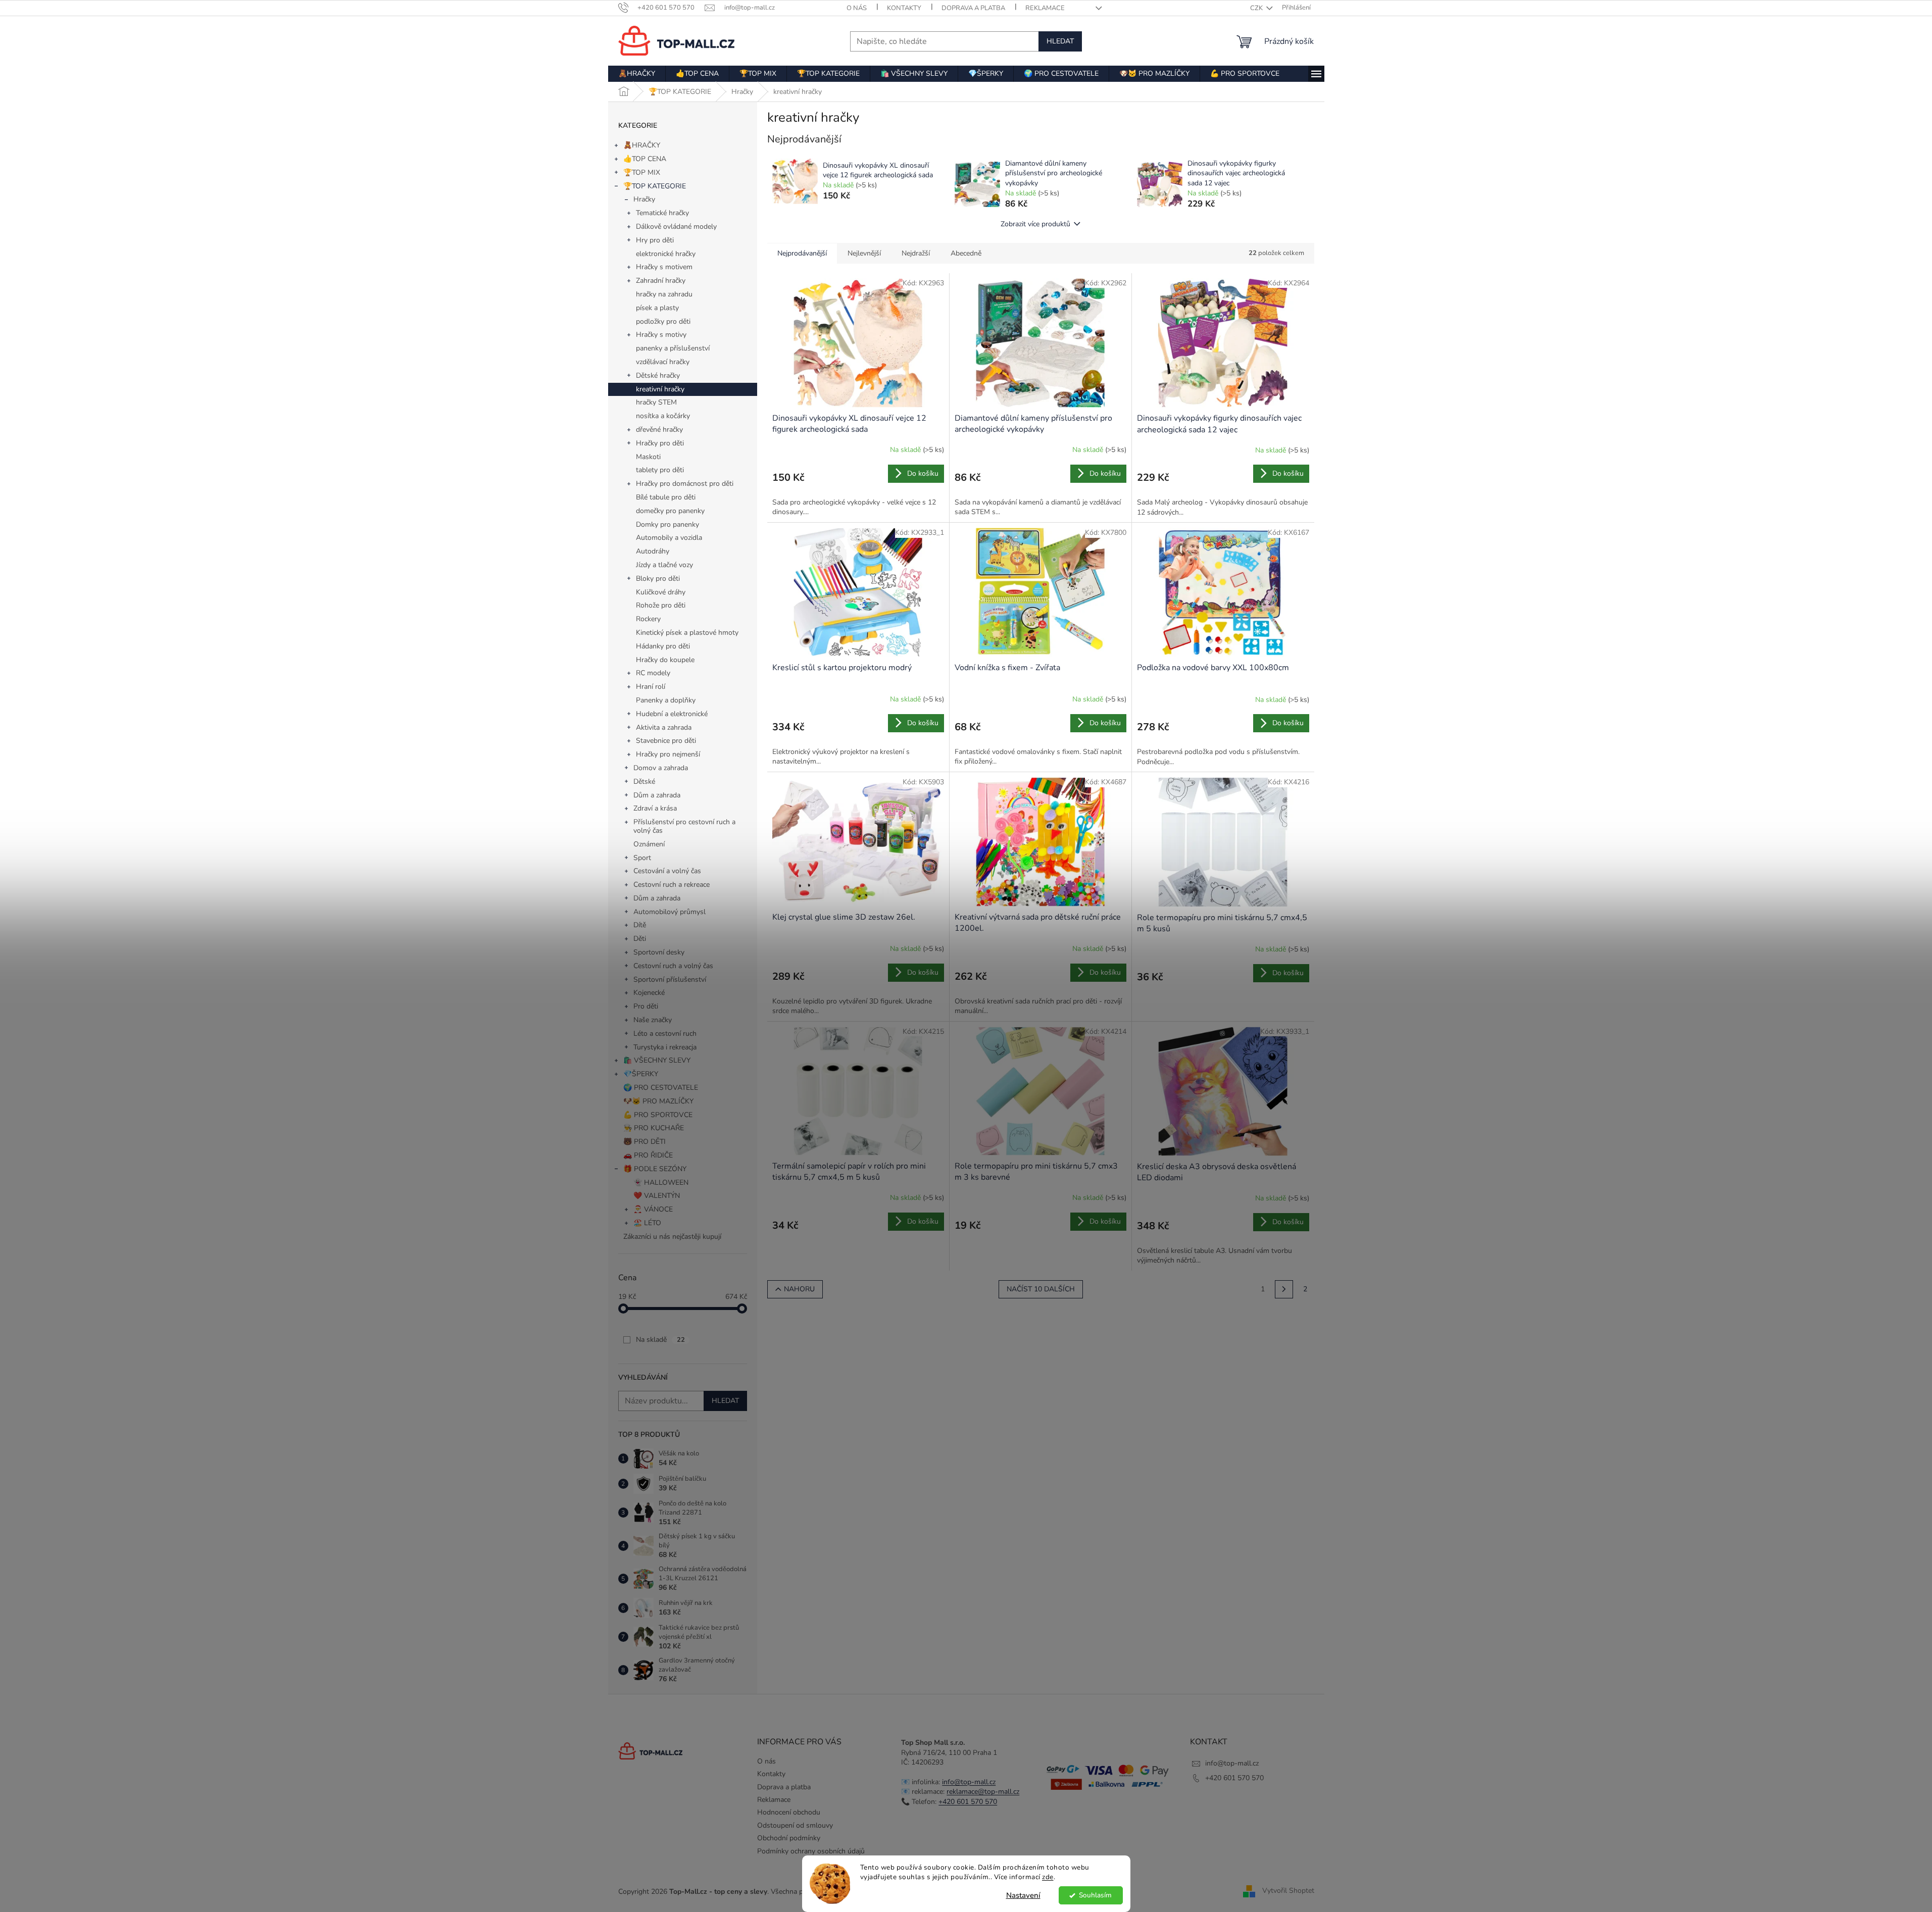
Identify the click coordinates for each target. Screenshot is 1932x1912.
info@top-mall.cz (969, 1782)
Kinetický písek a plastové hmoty (687, 633)
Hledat (1060, 41)
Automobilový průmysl (670, 912)
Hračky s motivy (661, 335)
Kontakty (904, 8)
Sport (642, 858)
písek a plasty (657, 308)
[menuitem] (637, 74)
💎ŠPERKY (641, 1074)
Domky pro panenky (667, 524)
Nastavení (1023, 1895)
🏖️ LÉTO (647, 1223)
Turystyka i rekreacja (665, 1047)
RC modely (653, 673)
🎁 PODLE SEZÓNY (655, 1169)
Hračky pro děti (660, 443)
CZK (1257, 8)
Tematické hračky (662, 213)
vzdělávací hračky (663, 362)
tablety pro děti (660, 470)
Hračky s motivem (664, 267)
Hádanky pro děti (663, 646)
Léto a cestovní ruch (665, 1034)
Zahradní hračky (661, 281)
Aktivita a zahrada (664, 727)
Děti (640, 939)
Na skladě (660, 1340)
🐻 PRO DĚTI (645, 1142)
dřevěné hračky (659, 430)
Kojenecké (649, 993)
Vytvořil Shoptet (1288, 1891)
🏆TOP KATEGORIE (655, 186)
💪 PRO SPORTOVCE (658, 1115)
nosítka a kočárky (663, 416)
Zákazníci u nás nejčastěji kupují (672, 1237)
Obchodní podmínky (789, 1838)
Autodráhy (653, 551)
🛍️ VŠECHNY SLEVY (657, 1060)
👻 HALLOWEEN (661, 1183)
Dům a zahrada (657, 795)
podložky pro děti (663, 321)
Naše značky (653, 1020)
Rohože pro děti (661, 605)
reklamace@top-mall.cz (983, 1792)
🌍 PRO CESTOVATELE (661, 1088)
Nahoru (799, 1289)
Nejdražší (916, 253)
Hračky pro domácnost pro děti (685, 484)
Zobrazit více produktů (1035, 224)
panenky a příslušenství (673, 348)
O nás (857, 8)
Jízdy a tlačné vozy (664, 565)
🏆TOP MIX (642, 172)
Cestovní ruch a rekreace (672, 885)
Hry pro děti (655, 240)
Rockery (648, 619)
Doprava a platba (973, 8)
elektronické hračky (666, 254)
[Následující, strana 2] (1284, 1289)
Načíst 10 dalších (1041, 1289)
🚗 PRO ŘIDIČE (648, 1155)
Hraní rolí (651, 687)
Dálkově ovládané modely (676, 227)
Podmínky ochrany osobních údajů (811, 1851)
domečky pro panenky (670, 511)
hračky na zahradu (664, 294)
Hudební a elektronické (672, 714)
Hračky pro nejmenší (668, 754)
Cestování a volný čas (667, 871)
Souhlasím (1095, 1895)
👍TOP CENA (645, 159)
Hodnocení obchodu (789, 1812)
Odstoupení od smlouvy (795, 1825)
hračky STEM (656, 402)
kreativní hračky (660, 389)
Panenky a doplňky (666, 700)
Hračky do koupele (665, 660)
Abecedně (966, 253)
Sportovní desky (659, 952)
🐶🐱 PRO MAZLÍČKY (658, 1101)
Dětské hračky (658, 375)
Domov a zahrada (661, 768)
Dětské (644, 782)
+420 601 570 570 (968, 1802)
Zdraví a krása (655, 808)
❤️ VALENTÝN (657, 1196)
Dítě (640, 925)
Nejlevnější (864, 253)
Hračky (644, 199)
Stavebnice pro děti (666, 741)
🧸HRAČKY (642, 145)
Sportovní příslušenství (670, 979)
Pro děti (646, 1006)
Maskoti (648, 457)
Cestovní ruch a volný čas (673, 966)
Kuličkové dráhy (661, 592)
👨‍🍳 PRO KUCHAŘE (654, 1128)
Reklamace (1045, 8)
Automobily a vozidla (669, 538)
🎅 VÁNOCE (653, 1209)
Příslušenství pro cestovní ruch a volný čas (684, 826)
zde (1048, 1877)
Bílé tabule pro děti (666, 497)
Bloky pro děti (658, 578)
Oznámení (649, 844)
